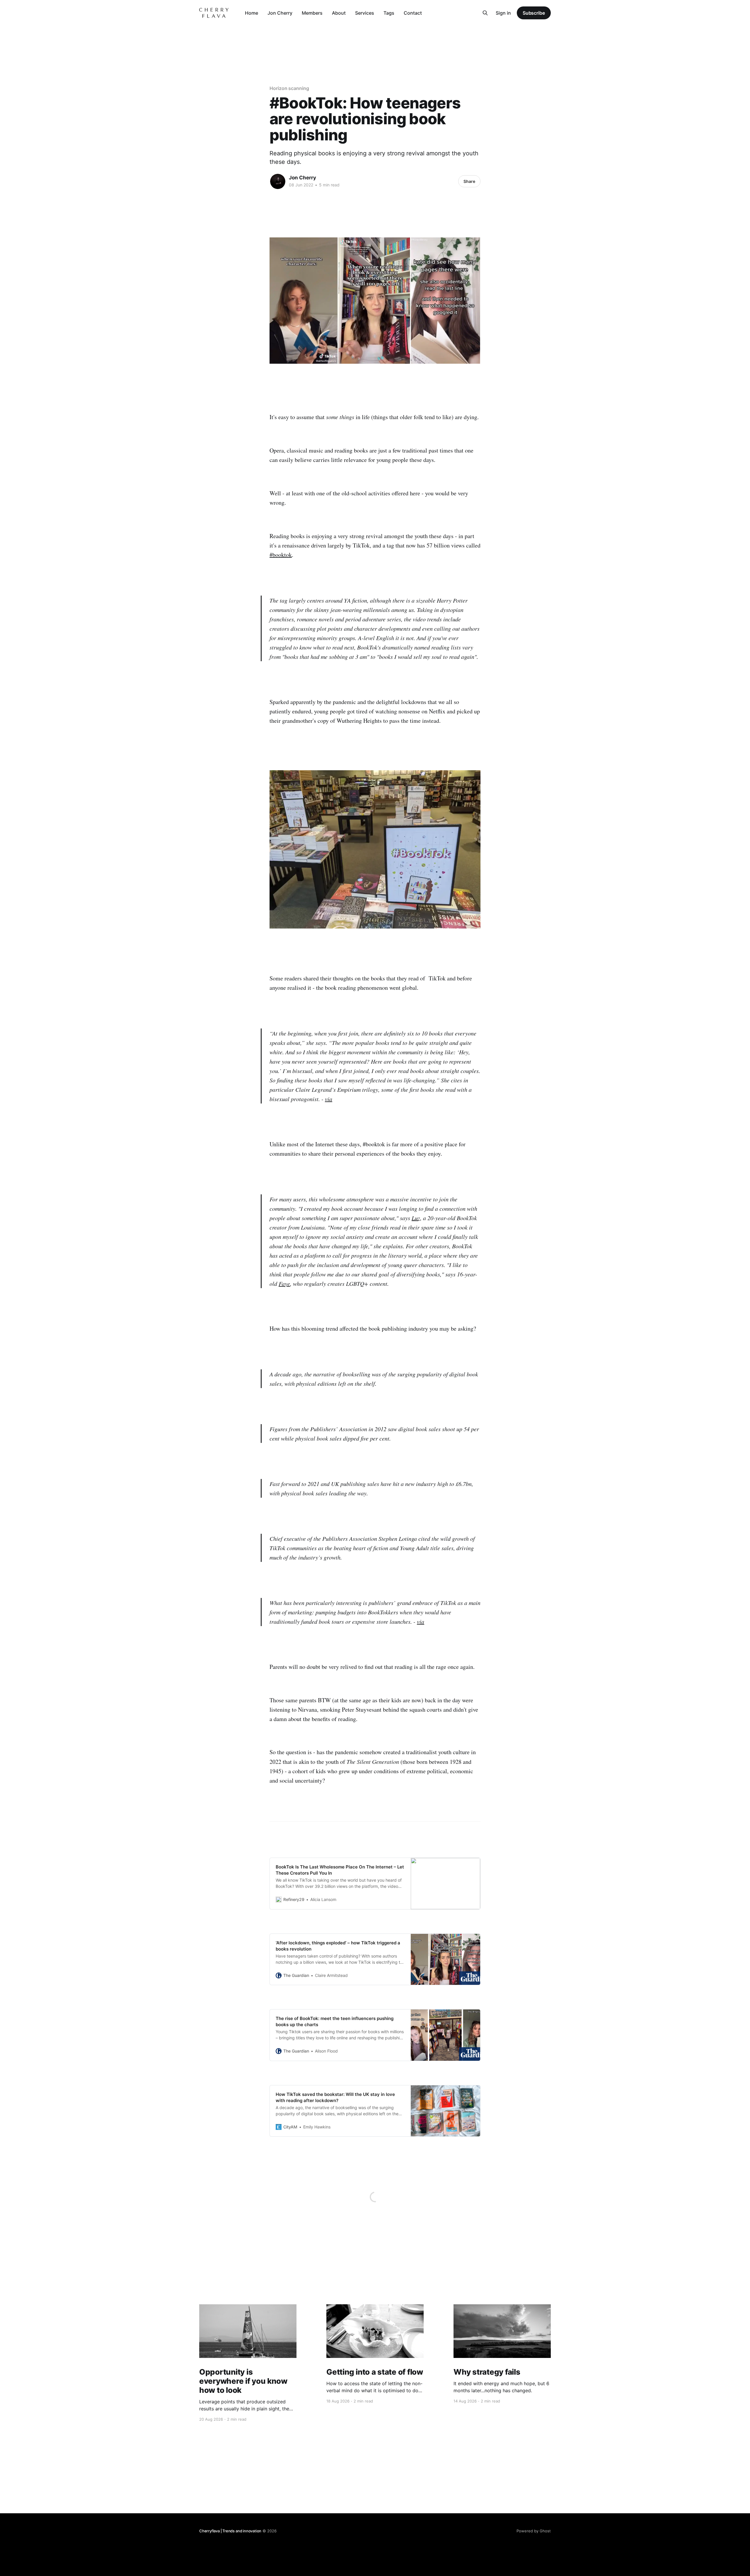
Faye (284, 1283)
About (339, 13)
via (329, 1099)
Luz (416, 1218)
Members (312, 13)
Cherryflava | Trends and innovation (230, 2531)
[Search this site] (485, 13)
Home (252, 13)
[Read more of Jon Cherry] (278, 181)
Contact (413, 13)
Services (365, 13)
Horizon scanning (289, 88)
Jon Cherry (280, 13)
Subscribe (534, 13)
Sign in (503, 13)
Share (469, 181)
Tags (389, 13)
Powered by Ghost (534, 2531)
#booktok (281, 555)
